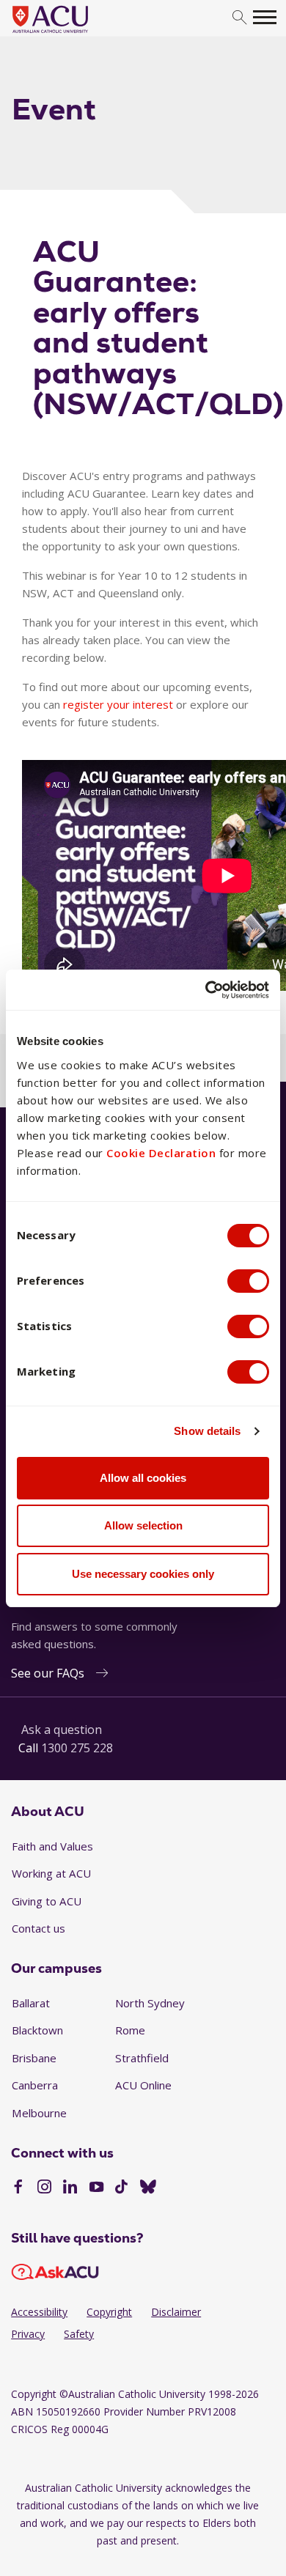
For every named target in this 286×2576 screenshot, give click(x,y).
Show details (207, 1431)
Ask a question (62, 1730)
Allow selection (143, 1525)
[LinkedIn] (70, 2188)
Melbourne (39, 2113)
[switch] (248, 1281)
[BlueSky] (148, 2188)
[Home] (72, 34)
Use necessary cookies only (143, 1574)
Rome (130, 2030)
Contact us (38, 1928)
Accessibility (39, 2312)
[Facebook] (18, 2188)
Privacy (28, 2334)
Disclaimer (176, 2312)
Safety (79, 2334)
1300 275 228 (77, 1748)
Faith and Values (52, 1846)
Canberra (35, 2085)
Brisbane (34, 2058)
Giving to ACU (47, 1901)
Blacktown (37, 2030)
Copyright (109, 2312)
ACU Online (143, 2085)
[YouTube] (96, 2188)
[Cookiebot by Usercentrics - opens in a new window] (206, 990)
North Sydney (150, 2003)
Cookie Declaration (161, 1153)
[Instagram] (44, 2188)
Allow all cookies (143, 1478)
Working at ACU (51, 1873)
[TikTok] (121, 2188)
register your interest (118, 704)
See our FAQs (48, 1673)
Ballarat (31, 2003)
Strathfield (142, 2058)
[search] (239, 18)
